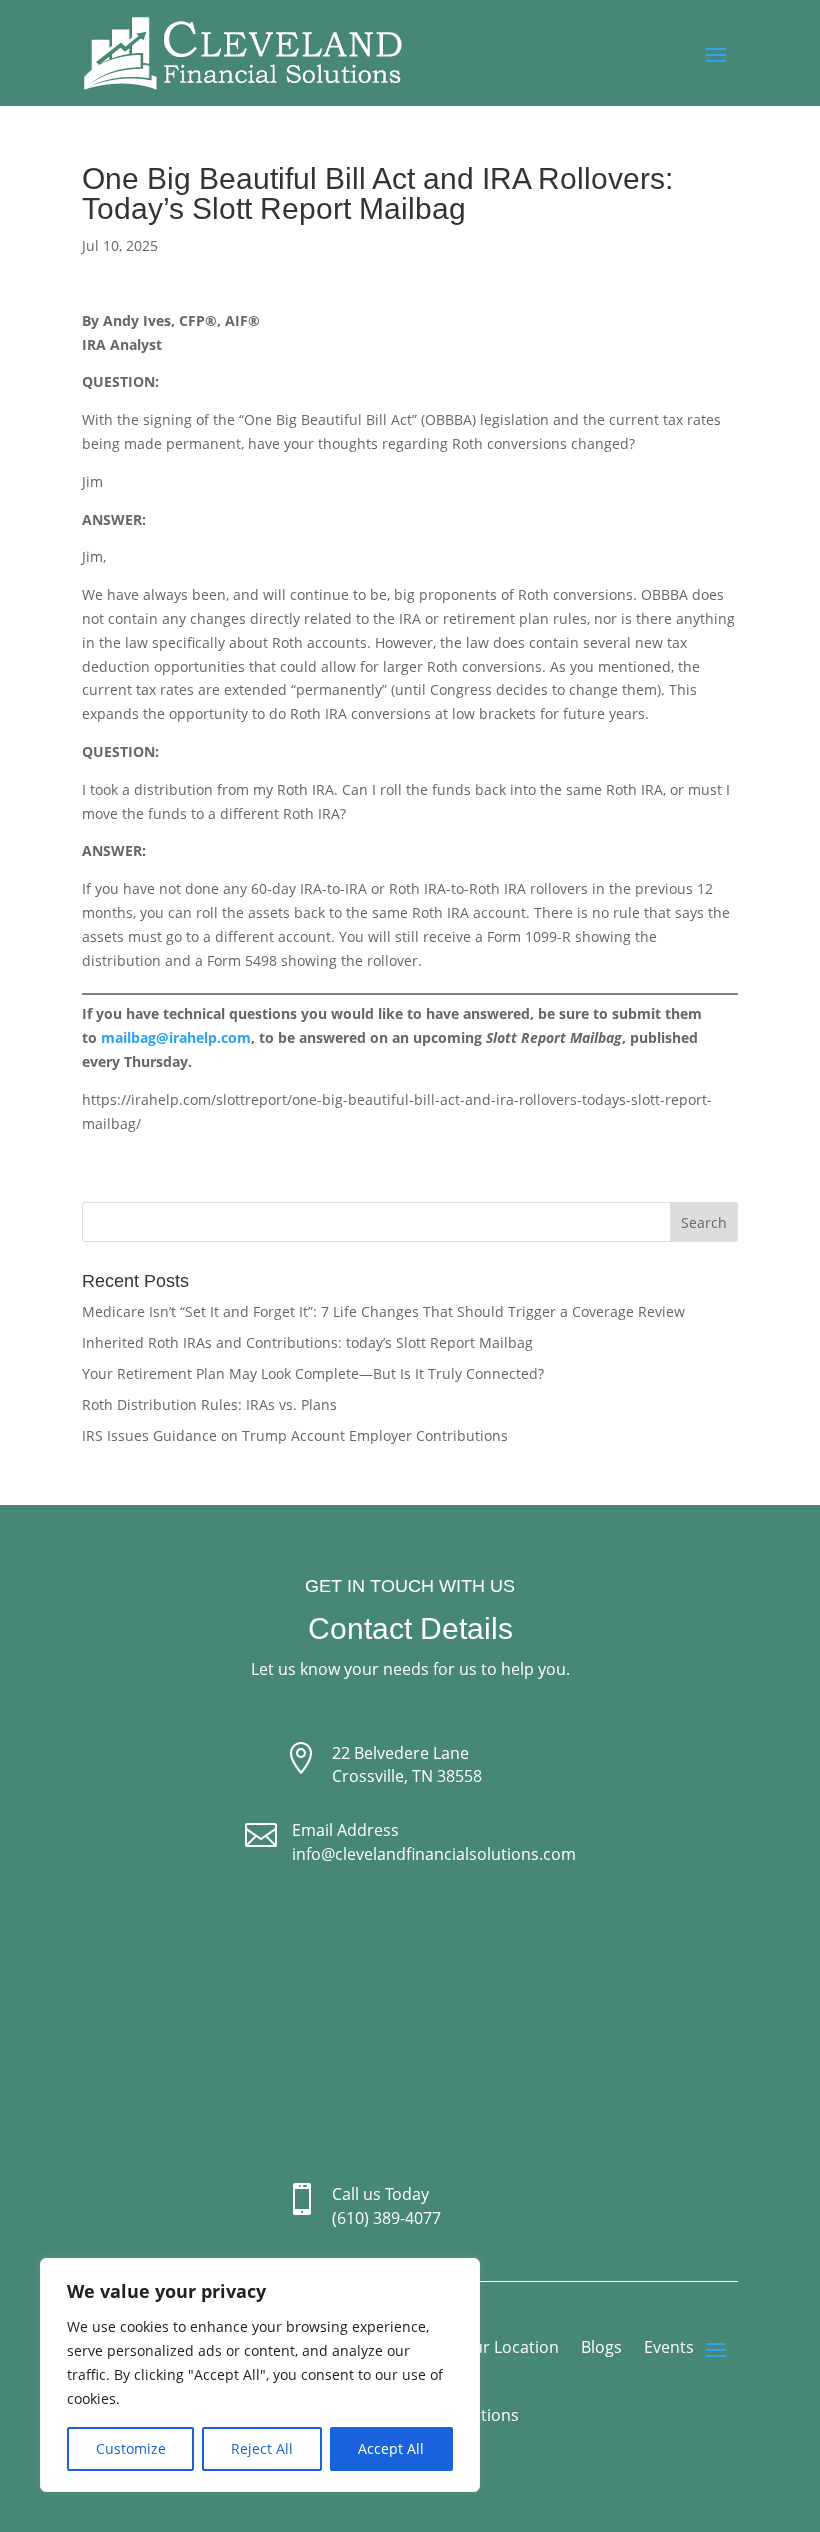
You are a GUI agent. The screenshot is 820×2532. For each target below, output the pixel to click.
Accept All (391, 2448)
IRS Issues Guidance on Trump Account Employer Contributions (295, 1435)
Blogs (601, 2349)
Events (669, 2349)
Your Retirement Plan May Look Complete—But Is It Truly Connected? (313, 1373)
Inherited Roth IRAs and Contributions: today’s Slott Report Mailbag (307, 1342)
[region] (260, 2375)
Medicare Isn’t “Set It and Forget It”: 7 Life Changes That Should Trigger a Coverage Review (383, 1311)
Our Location (510, 2349)
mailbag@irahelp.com (176, 1037)
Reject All (262, 2448)
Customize (131, 2448)
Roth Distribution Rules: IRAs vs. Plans (209, 1404)
